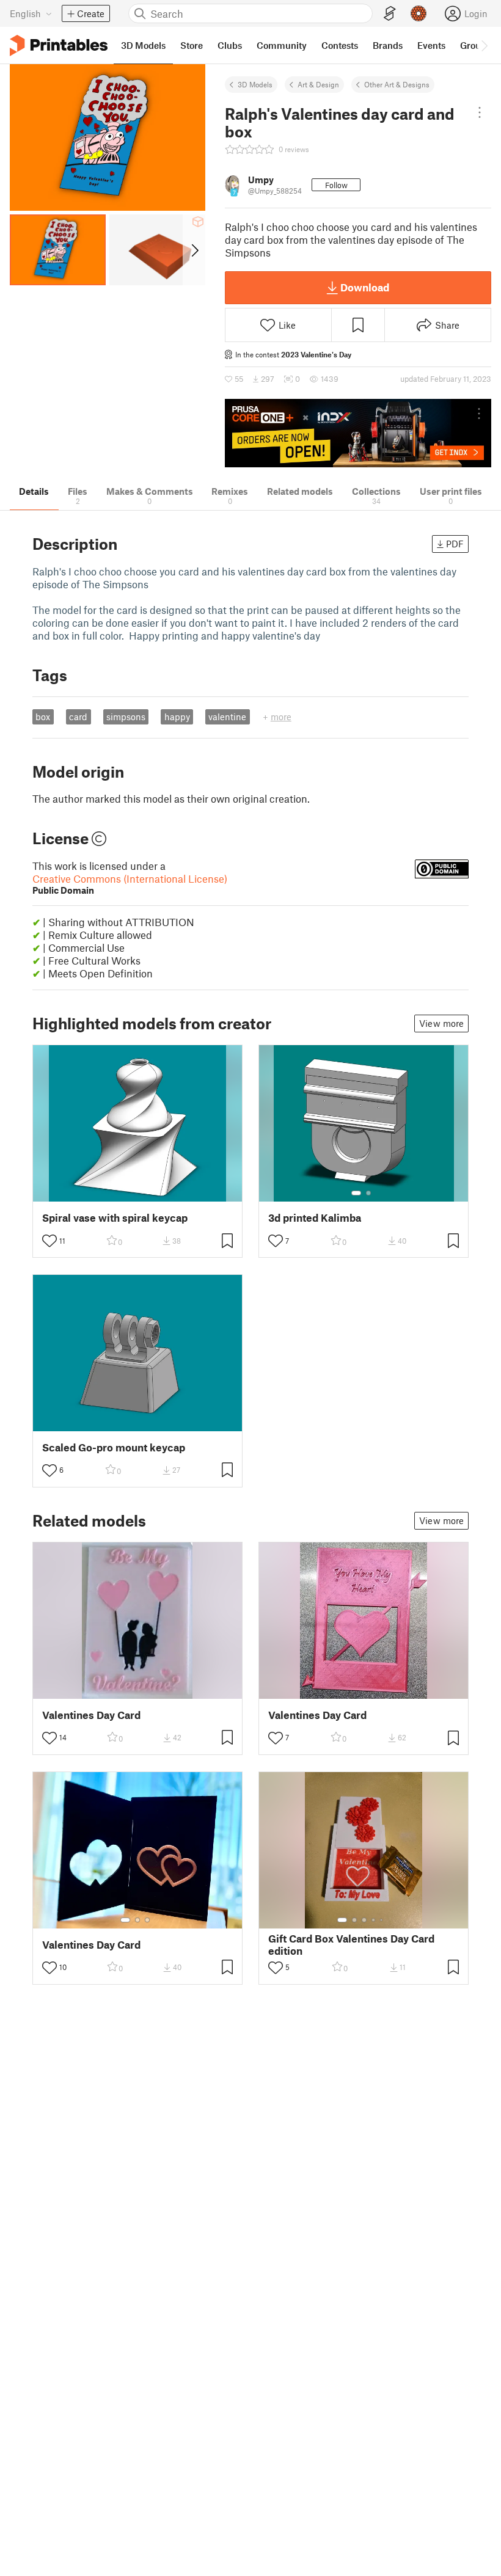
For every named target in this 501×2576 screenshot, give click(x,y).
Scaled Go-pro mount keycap (114, 1447)
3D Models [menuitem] (143, 45)
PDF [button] (455, 544)
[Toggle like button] (49, 1241)
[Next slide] (194, 250)
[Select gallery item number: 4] (374, 1920)
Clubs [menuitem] (230, 45)
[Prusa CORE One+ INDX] (358, 433)
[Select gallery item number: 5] (382, 1920)
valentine (227, 717)
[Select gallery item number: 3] (147, 1920)
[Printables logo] (59, 46)
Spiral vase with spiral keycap (115, 1218)
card (78, 717)
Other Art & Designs (397, 84)
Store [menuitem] (192, 45)
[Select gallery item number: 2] (368, 1193)
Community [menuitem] (282, 45)
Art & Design (318, 84)
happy (177, 717)
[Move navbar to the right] (484, 45)
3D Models (255, 84)
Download (365, 287)
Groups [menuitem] (475, 45)
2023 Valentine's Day (316, 354)
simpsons (126, 717)
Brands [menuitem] (388, 45)
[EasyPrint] (390, 14)
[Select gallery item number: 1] (356, 1193)
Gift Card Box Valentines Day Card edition (351, 1944)
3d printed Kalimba (315, 1218)
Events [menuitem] (431, 45)
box (43, 717)
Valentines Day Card (91, 1715)
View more (441, 1023)
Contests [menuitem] (340, 45)
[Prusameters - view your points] (419, 13)
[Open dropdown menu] (480, 112)
